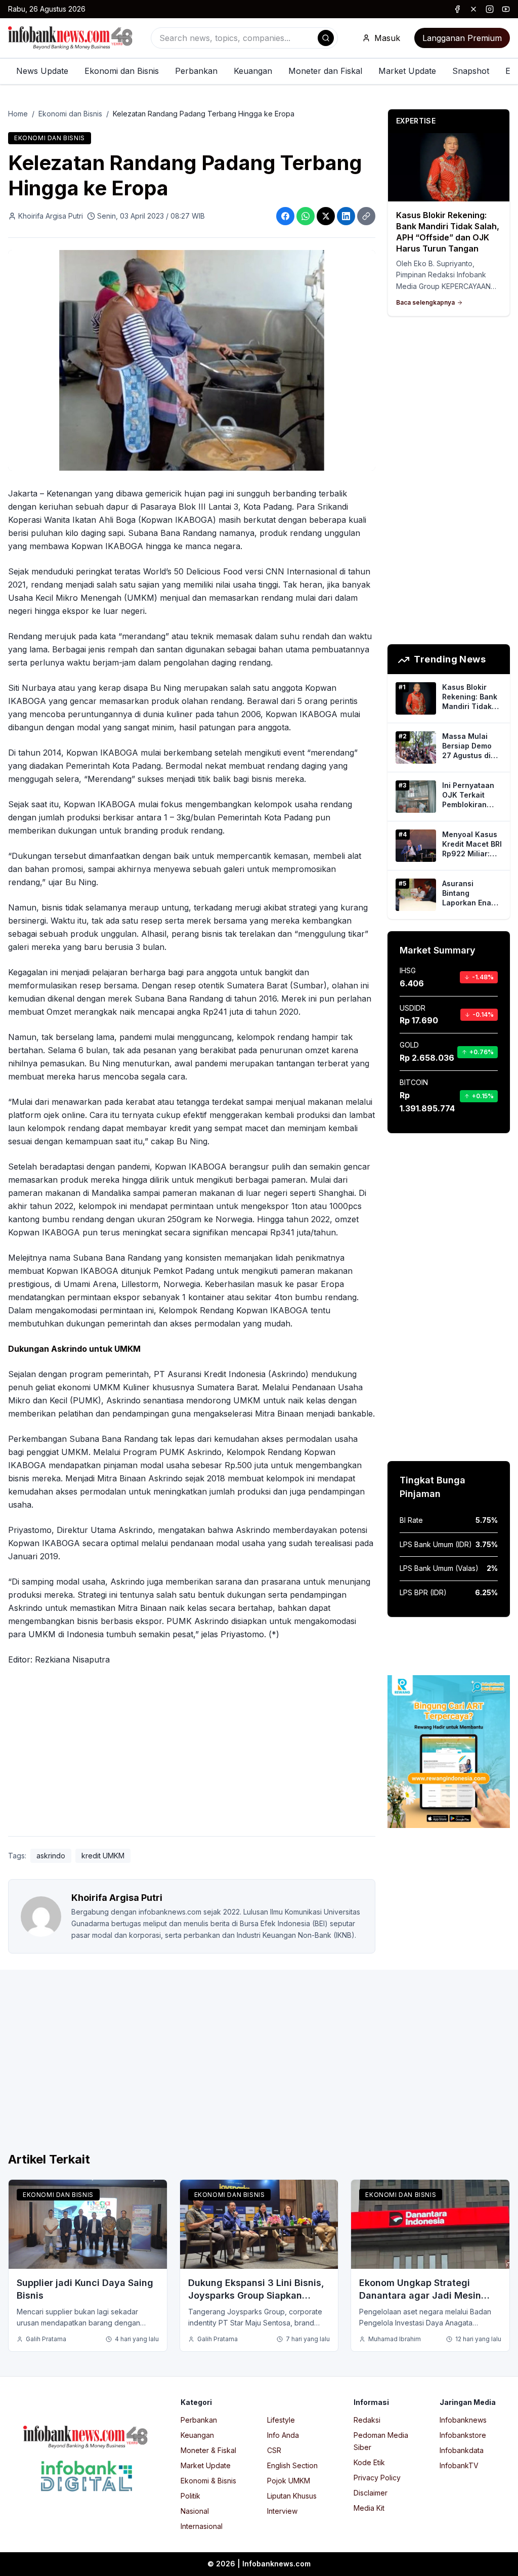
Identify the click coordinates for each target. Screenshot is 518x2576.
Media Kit (369, 2508)
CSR (274, 2450)
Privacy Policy (377, 2478)
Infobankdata (462, 2450)
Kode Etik (369, 2462)
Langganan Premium (462, 38)
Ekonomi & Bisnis (208, 2481)
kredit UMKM (103, 1856)
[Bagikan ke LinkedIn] (346, 216)
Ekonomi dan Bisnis (122, 71)
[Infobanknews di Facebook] (457, 9)
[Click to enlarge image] (192, 360)
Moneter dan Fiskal (325, 71)
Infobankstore (463, 2435)
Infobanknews (463, 2420)
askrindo (51, 1856)
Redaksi (367, 2420)
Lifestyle (281, 2420)
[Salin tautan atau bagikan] (366, 216)
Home (18, 114)
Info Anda (283, 2435)
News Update (42, 71)
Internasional (202, 2526)
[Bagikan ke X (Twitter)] (326, 216)
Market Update (407, 71)
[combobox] (244, 38)
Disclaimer (371, 2493)
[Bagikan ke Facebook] (285, 216)
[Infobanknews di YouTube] (506, 9)
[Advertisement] (192, 1753)
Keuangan (253, 71)
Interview (282, 2511)
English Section (292, 2465)
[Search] (326, 38)
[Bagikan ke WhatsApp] (306, 216)
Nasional (195, 2511)
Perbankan (196, 71)
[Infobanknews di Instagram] (490, 9)
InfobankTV (459, 2465)
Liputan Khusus (292, 2496)
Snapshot (471, 71)
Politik (190, 2496)
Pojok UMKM (289, 2481)
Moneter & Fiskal (208, 2450)
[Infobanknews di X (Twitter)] (473, 9)
